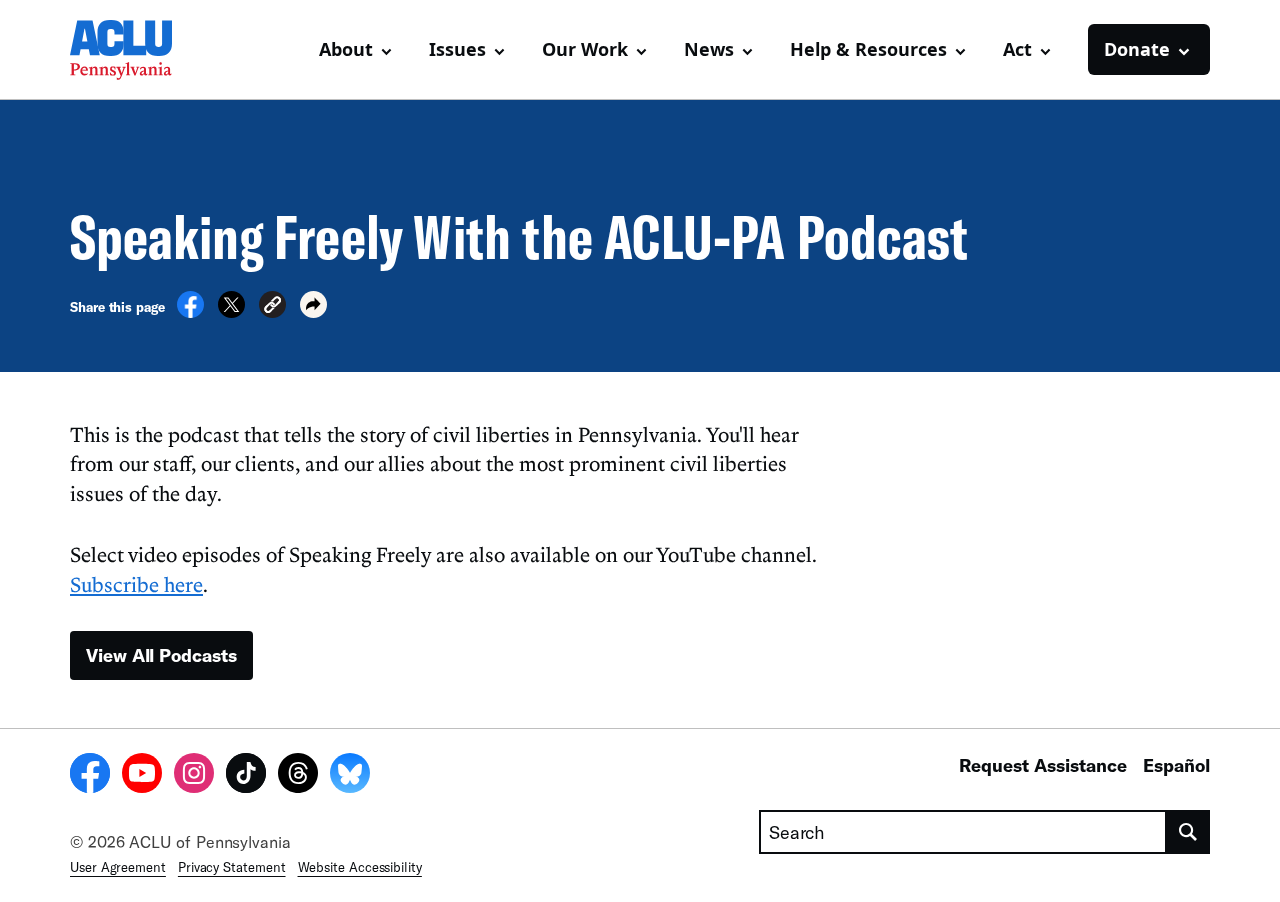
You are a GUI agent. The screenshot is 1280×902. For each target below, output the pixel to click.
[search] (1188, 832)
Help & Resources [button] (868, 49)
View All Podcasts (161, 655)
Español (1176, 765)
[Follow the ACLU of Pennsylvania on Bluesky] (350, 776)
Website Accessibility (360, 867)
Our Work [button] (585, 49)
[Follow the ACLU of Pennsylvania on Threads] (298, 776)
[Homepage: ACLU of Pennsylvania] (140, 50)
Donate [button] (1137, 49)
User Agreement (118, 867)
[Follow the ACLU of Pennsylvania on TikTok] (246, 776)
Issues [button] (457, 49)
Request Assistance (1043, 765)
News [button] (709, 49)
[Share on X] (231, 312)
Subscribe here (136, 584)
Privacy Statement (232, 867)
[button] (272, 307)
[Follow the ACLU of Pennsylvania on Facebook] (90, 776)
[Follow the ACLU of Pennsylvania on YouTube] (142, 776)
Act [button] (1017, 49)
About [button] (346, 49)
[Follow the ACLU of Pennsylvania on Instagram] (194, 776)
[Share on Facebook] (190, 312)
